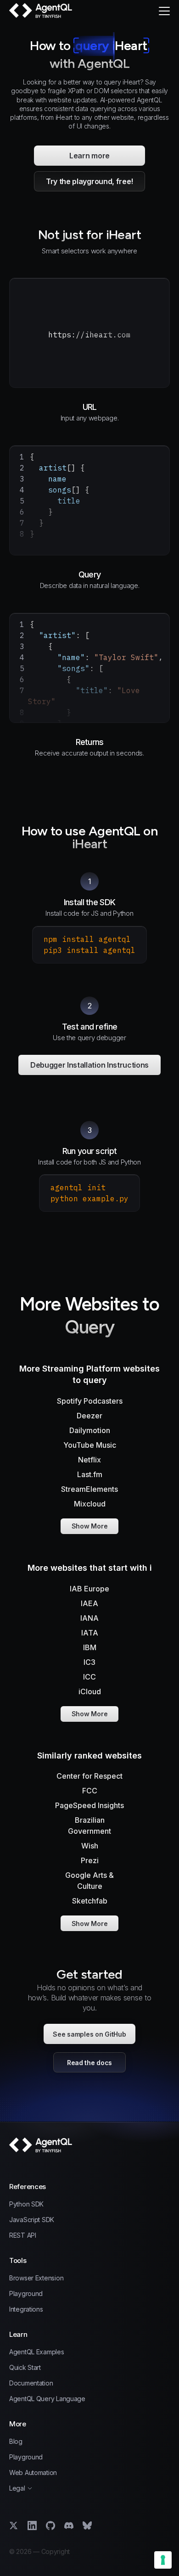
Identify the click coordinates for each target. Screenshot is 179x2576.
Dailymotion (90, 1430)
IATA (90, 1633)
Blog (16, 2442)
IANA (89, 1618)
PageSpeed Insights (89, 1805)
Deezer (89, 1416)
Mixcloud (90, 1504)
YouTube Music (90, 1445)
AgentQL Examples (37, 2352)
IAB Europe (89, 1589)
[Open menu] (164, 11)
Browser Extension (36, 2278)
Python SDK (26, 2204)
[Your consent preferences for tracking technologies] (163, 2560)
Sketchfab (90, 1901)
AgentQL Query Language (47, 2399)
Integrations (26, 2309)
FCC (90, 1791)
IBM (90, 1647)
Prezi (90, 1860)
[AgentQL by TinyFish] (41, 11)
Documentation (31, 2383)
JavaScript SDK (32, 2220)
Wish (90, 1846)
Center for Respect (89, 1776)
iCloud (90, 1691)
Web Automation (33, 2473)
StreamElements (89, 1489)
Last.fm (90, 1474)
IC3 (89, 1662)
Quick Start (25, 2368)
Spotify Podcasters (90, 1401)
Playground (26, 2294)
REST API (23, 2235)
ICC (89, 1677)
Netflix (89, 1460)
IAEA (89, 1603)
